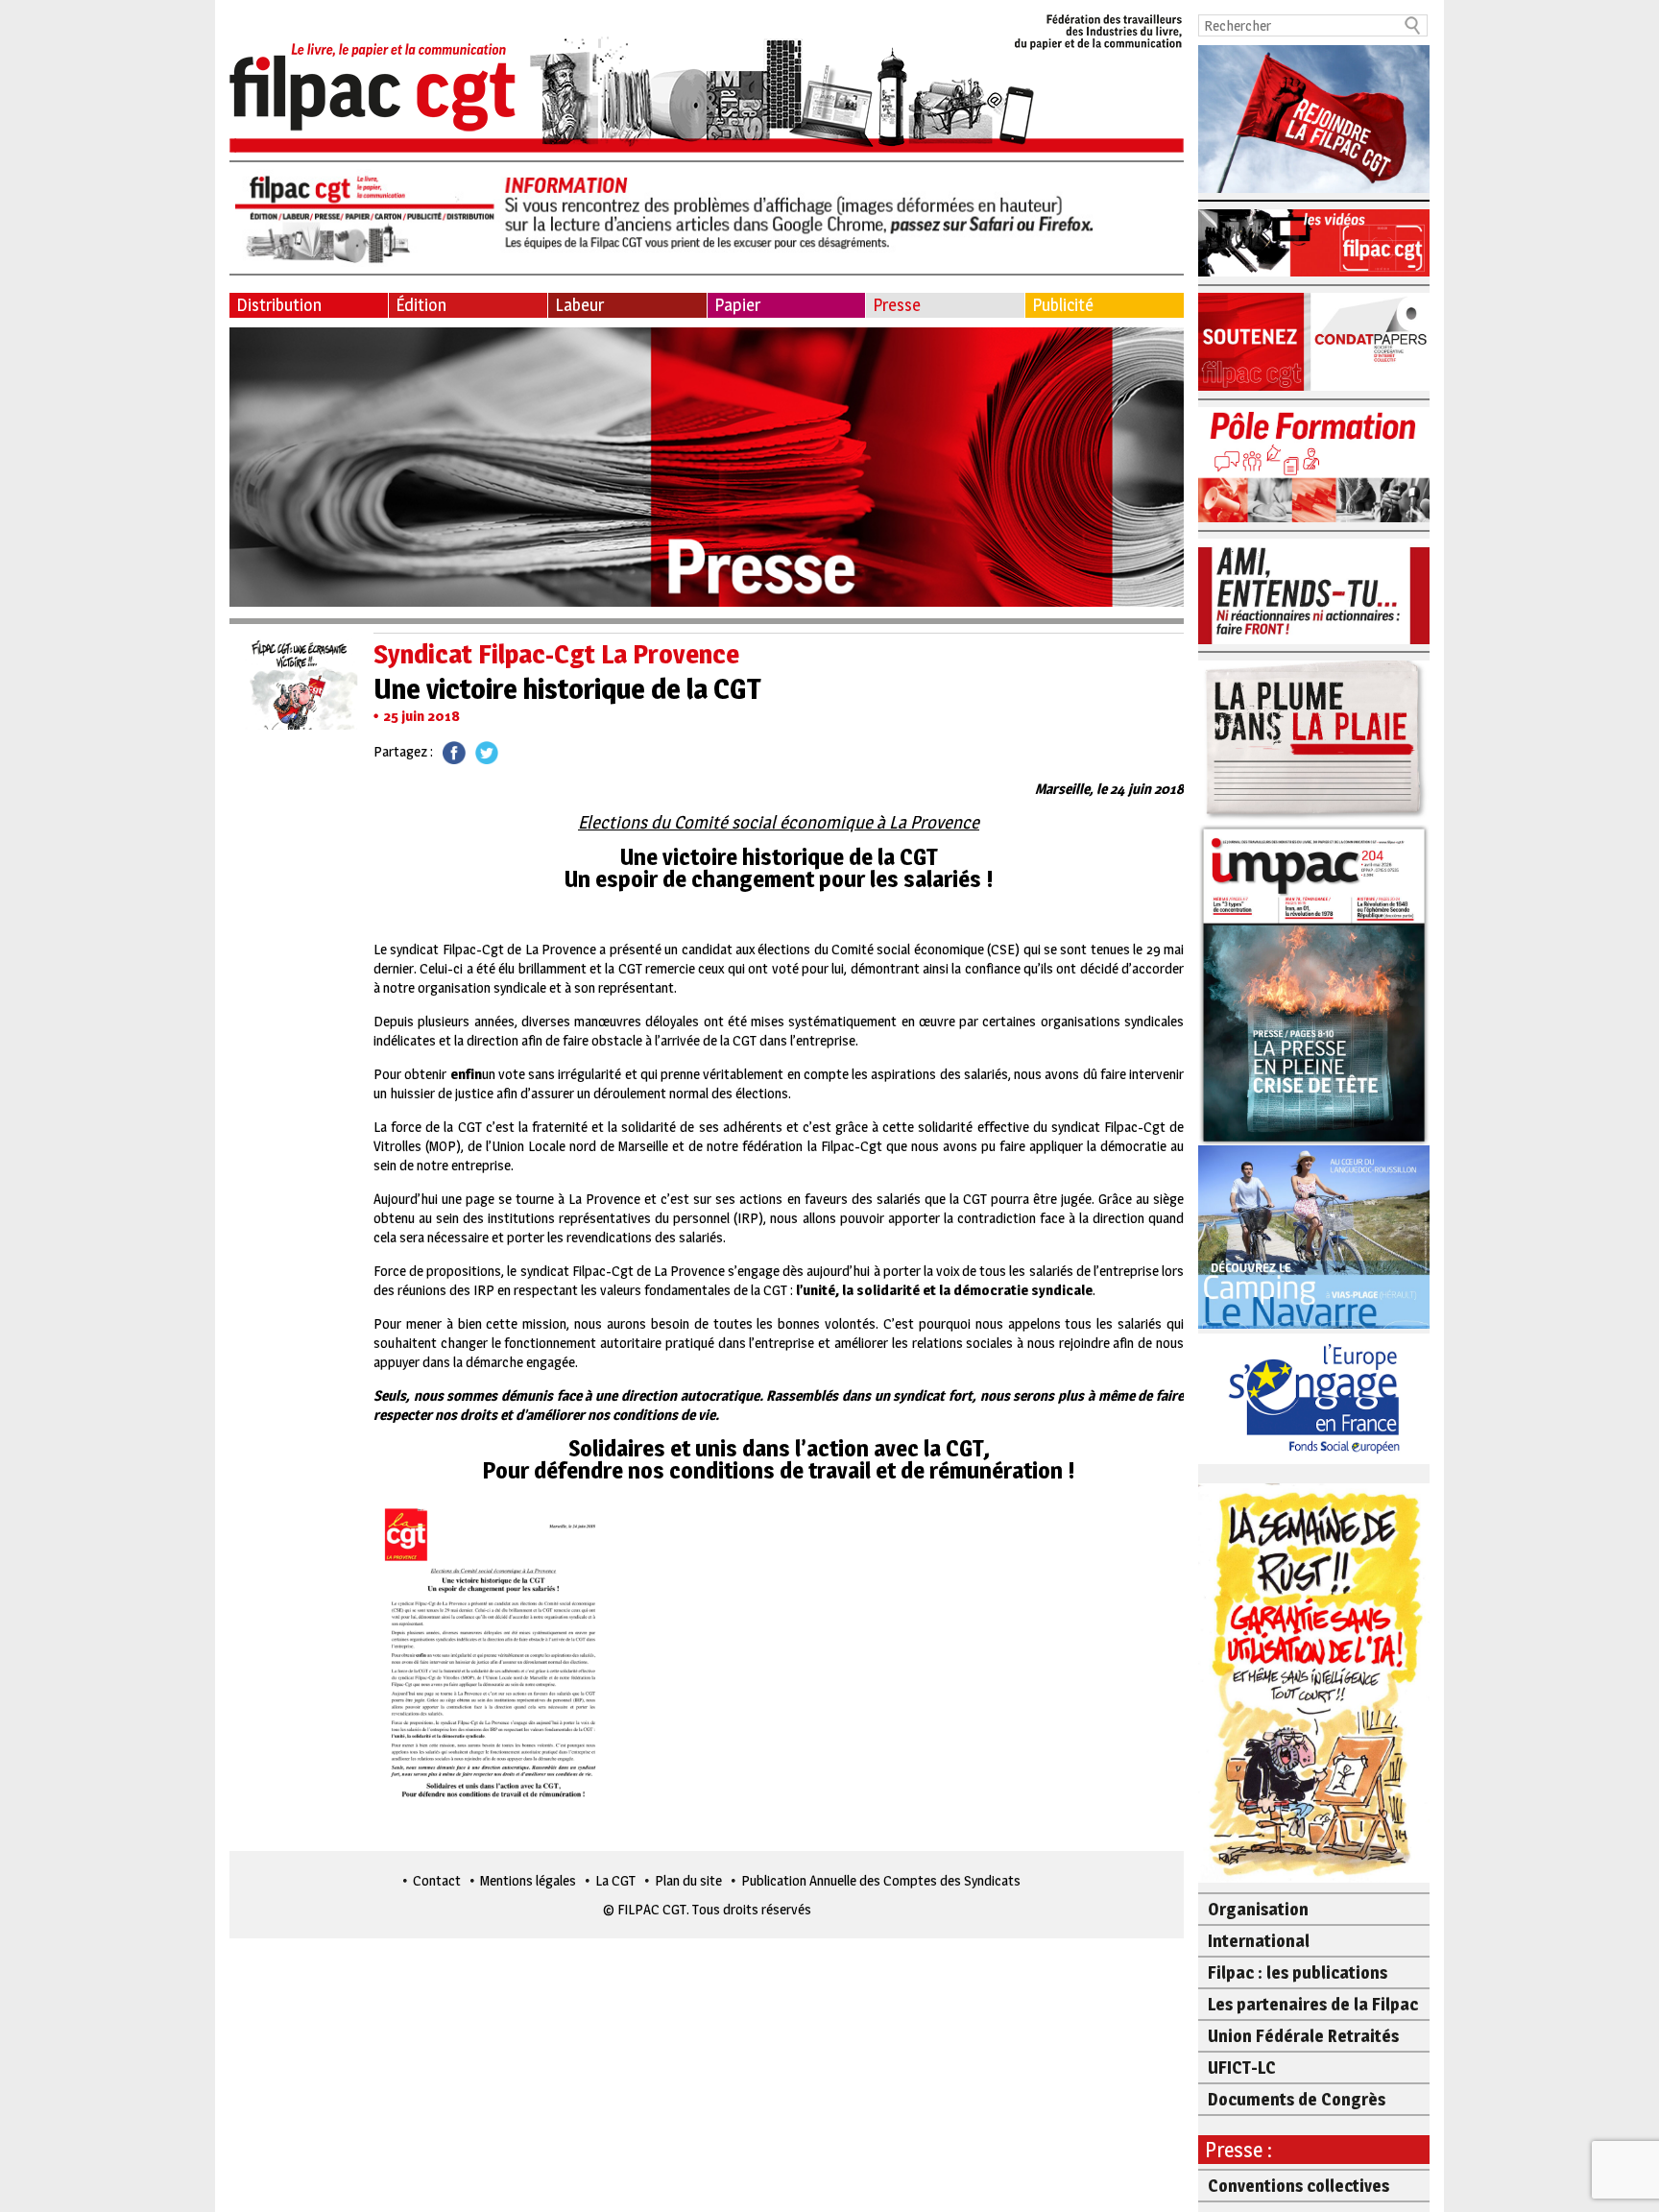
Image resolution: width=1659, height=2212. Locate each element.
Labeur (579, 305)
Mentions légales (528, 1880)
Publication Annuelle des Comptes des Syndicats (881, 1880)
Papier (737, 305)
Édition (421, 305)
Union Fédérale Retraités (1303, 2036)
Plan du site (688, 1880)
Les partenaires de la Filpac (1313, 2004)
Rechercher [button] (1413, 25)
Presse (897, 305)
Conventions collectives (1298, 2186)
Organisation (1258, 1909)
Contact (437, 1880)
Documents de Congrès (1297, 2099)
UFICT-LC (1242, 2068)
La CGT (615, 1880)
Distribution (279, 305)
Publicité (1063, 305)
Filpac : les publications (1298, 1972)
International (1259, 1941)
